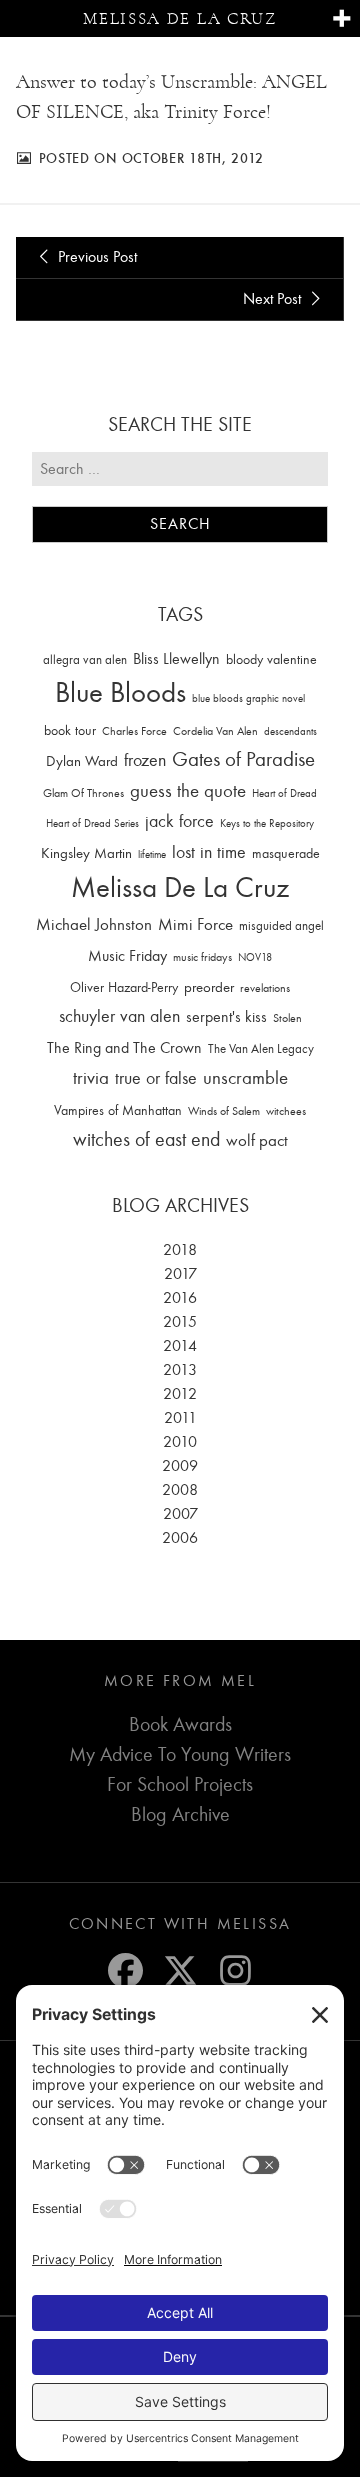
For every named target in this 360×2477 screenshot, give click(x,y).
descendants (290, 731)
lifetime (152, 854)
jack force (179, 821)
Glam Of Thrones (83, 793)
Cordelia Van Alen (215, 731)
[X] (180, 1970)
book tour (70, 730)
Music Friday (127, 956)
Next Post (274, 299)
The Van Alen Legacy (261, 1048)
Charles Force (134, 731)
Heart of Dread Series (92, 823)
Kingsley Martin (86, 853)
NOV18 (255, 957)
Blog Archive (180, 1814)
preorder (209, 987)
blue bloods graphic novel (248, 698)
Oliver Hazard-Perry (124, 987)
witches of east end (146, 1139)
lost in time (209, 852)
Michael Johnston (94, 924)
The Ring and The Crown (124, 1048)
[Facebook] (125, 1970)
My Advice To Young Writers (180, 1754)
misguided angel (281, 925)
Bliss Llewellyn (176, 659)
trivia (91, 1078)
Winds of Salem (224, 1111)
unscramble (245, 1078)
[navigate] (341, 19)
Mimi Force (195, 924)
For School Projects (180, 1784)
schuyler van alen (119, 1016)
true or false (156, 1078)
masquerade (286, 853)
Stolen (287, 1018)
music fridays (202, 957)
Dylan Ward (82, 761)
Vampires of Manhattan (118, 1110)
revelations (265, 988)
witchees (286, 1111)
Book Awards (180, 1724)
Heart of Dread (284, 793)
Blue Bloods (120, 692)
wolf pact (257, 1140)
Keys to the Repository (267, 823)
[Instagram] (235, 1970)
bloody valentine (271, 659)
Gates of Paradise (243, 759)
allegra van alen (85, 659)
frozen (145, 760)
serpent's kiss (226, 1017)
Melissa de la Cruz (180, 18)
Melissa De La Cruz (180, 887)
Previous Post (95, 257)
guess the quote (188, 791)
